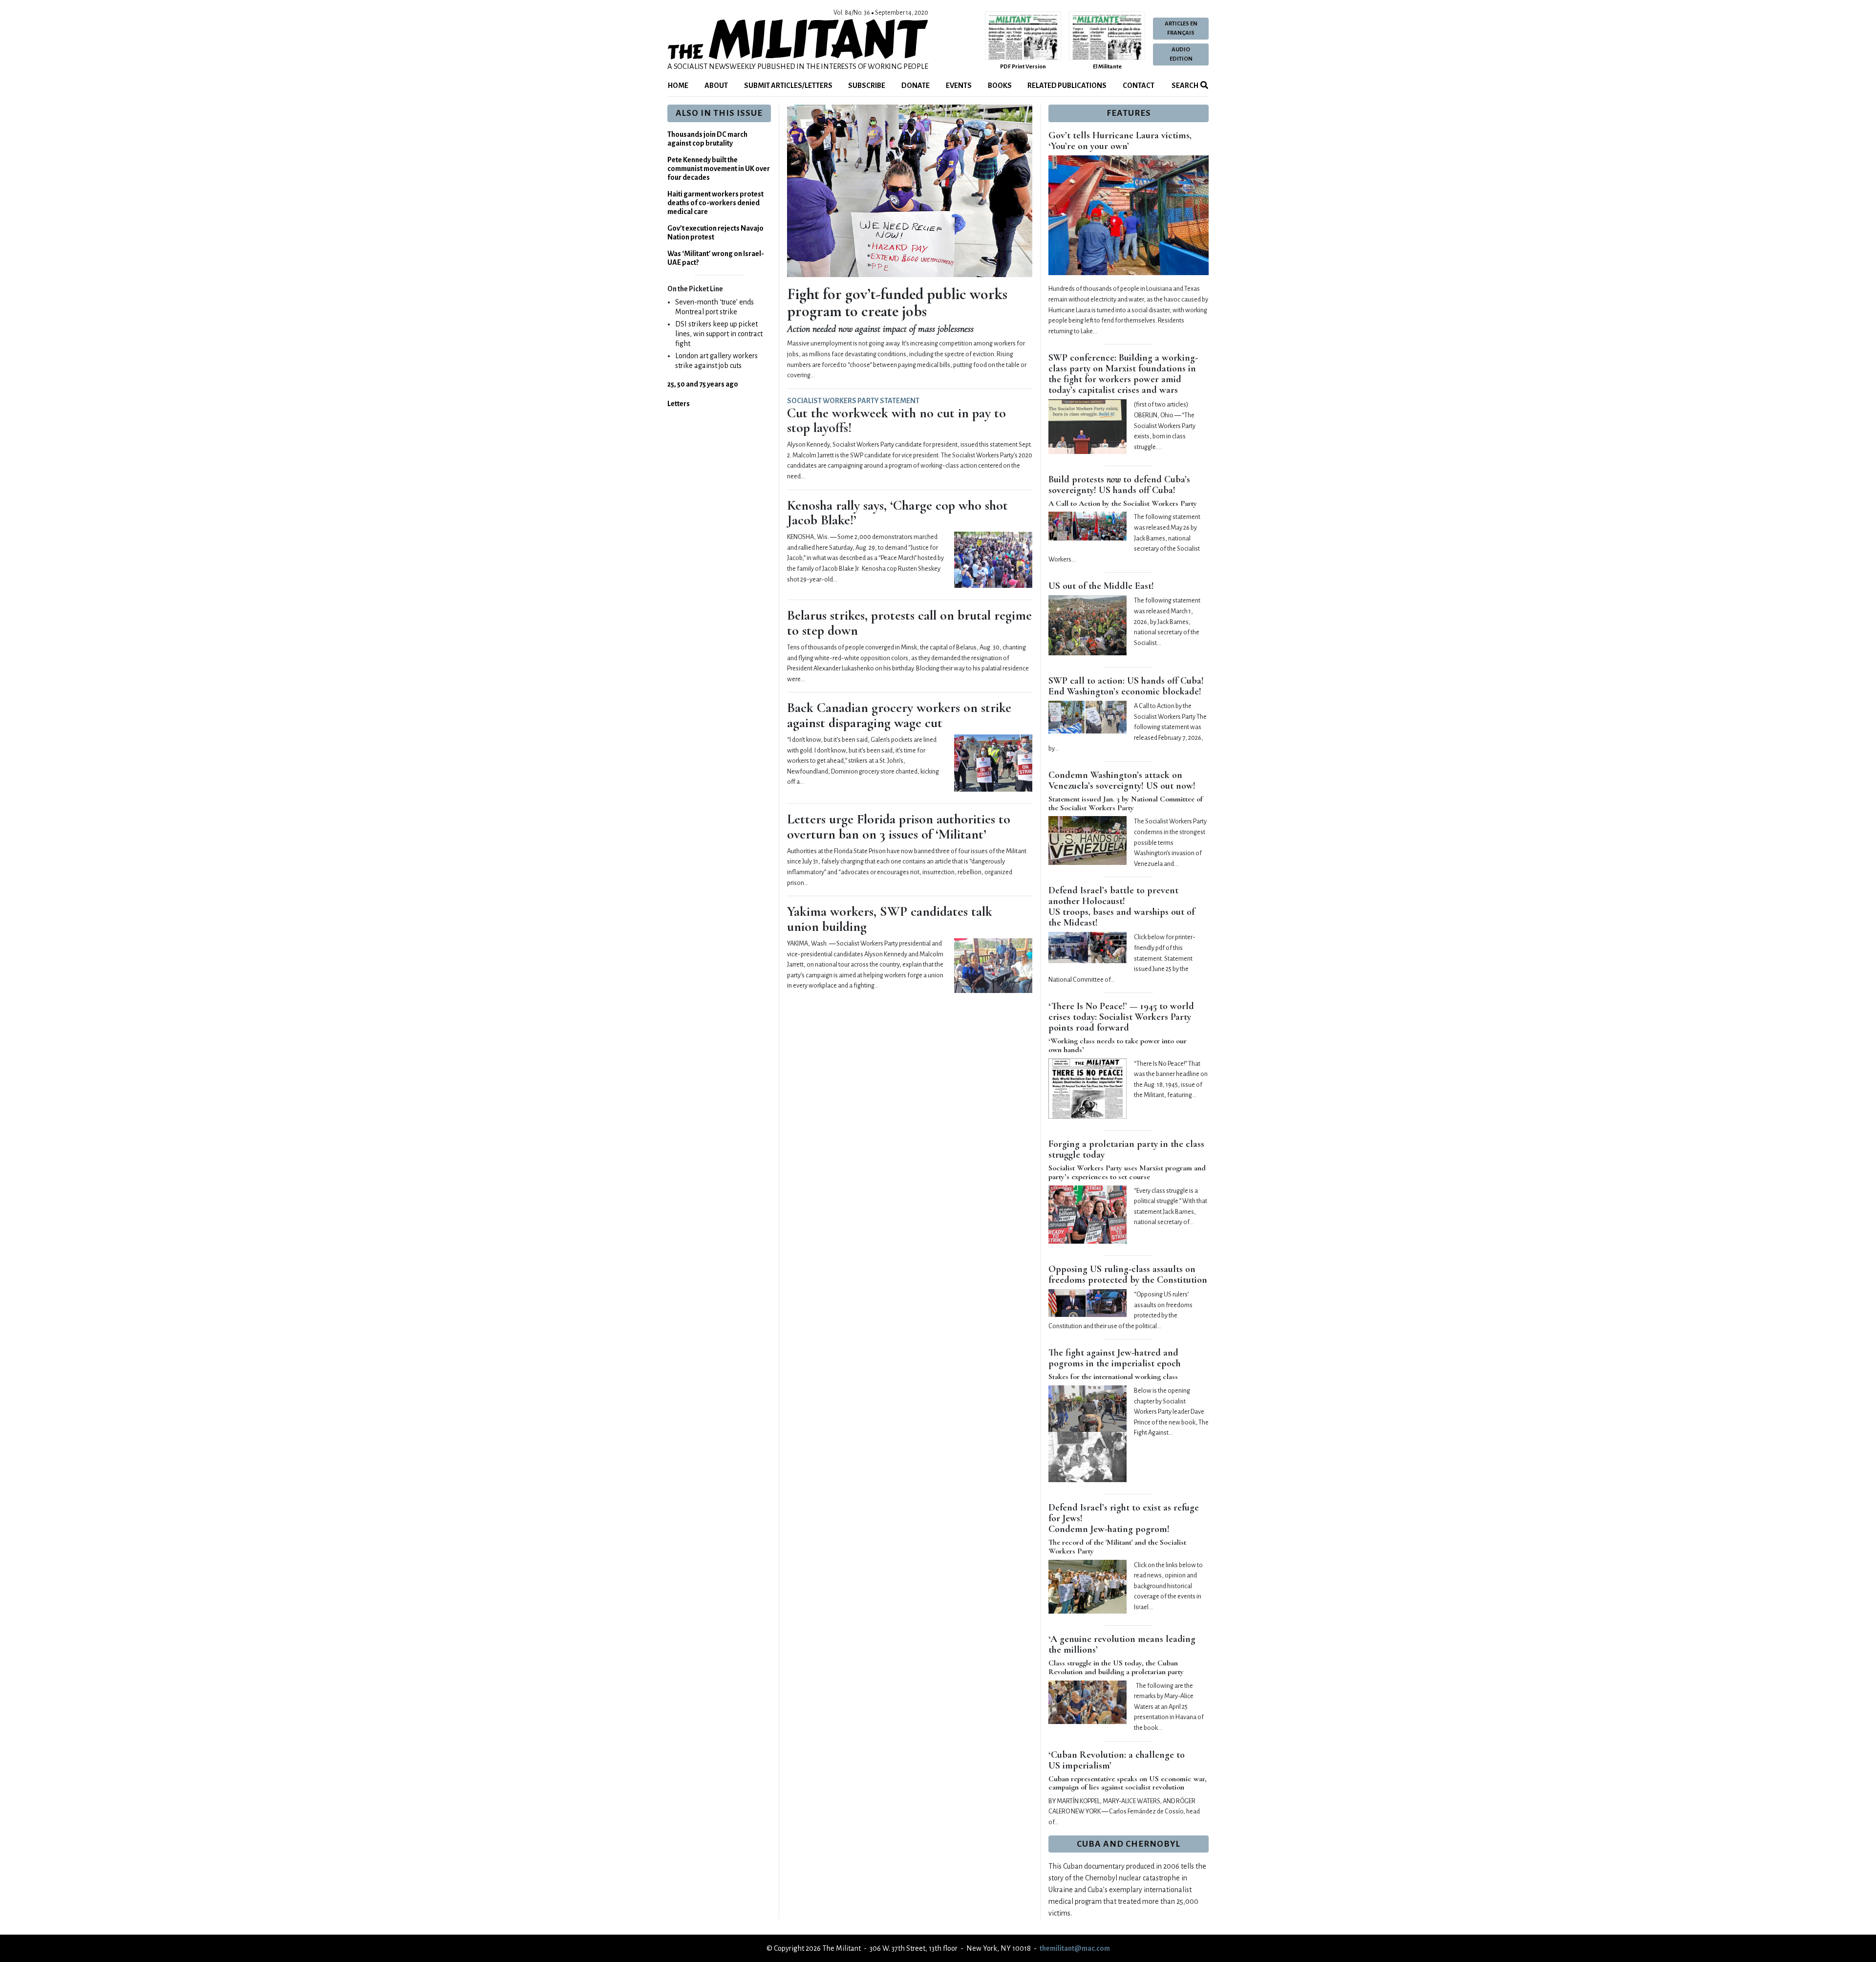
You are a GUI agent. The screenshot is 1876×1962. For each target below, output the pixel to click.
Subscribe (867, 86)
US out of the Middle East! (1101, 586)
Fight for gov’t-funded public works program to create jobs (897, 302)
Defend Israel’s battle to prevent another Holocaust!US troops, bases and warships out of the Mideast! (1121, 906)
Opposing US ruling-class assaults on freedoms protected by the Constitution (1128, 1274)
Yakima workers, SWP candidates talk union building (890, 919)
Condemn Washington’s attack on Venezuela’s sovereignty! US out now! (1122, 780)
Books (1000, 86)
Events (959, 86)
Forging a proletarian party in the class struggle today (1126, 1149)
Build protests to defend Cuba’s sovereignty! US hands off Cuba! (1119, 485)
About (716, 86)
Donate (916, 86)
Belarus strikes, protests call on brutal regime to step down (909, 623)
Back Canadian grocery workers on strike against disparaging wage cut (899, 715)
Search (1184, 86)
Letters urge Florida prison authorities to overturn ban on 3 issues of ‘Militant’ (899, 827)
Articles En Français (1181, 28)
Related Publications (1067, 86)
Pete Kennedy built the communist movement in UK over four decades (719, 169)
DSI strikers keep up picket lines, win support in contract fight (719, 334)
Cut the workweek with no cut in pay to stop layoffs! (896, 420)
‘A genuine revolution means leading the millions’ (1122, 1644)
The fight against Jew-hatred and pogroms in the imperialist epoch (1115, 1358)
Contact (1139, 86)
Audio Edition (1181, 54)
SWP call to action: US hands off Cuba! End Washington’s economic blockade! (1126, 686)
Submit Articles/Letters (788, 86)
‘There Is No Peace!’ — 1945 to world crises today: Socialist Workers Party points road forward (1121, 1017)
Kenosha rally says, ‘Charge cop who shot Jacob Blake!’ (897, 513)
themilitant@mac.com (1075, 1948)
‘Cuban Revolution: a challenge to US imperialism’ (1117, 1760)
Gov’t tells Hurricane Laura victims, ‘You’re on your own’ (1120, 141)
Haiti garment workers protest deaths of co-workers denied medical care (715, 203)
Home (678, 86)
